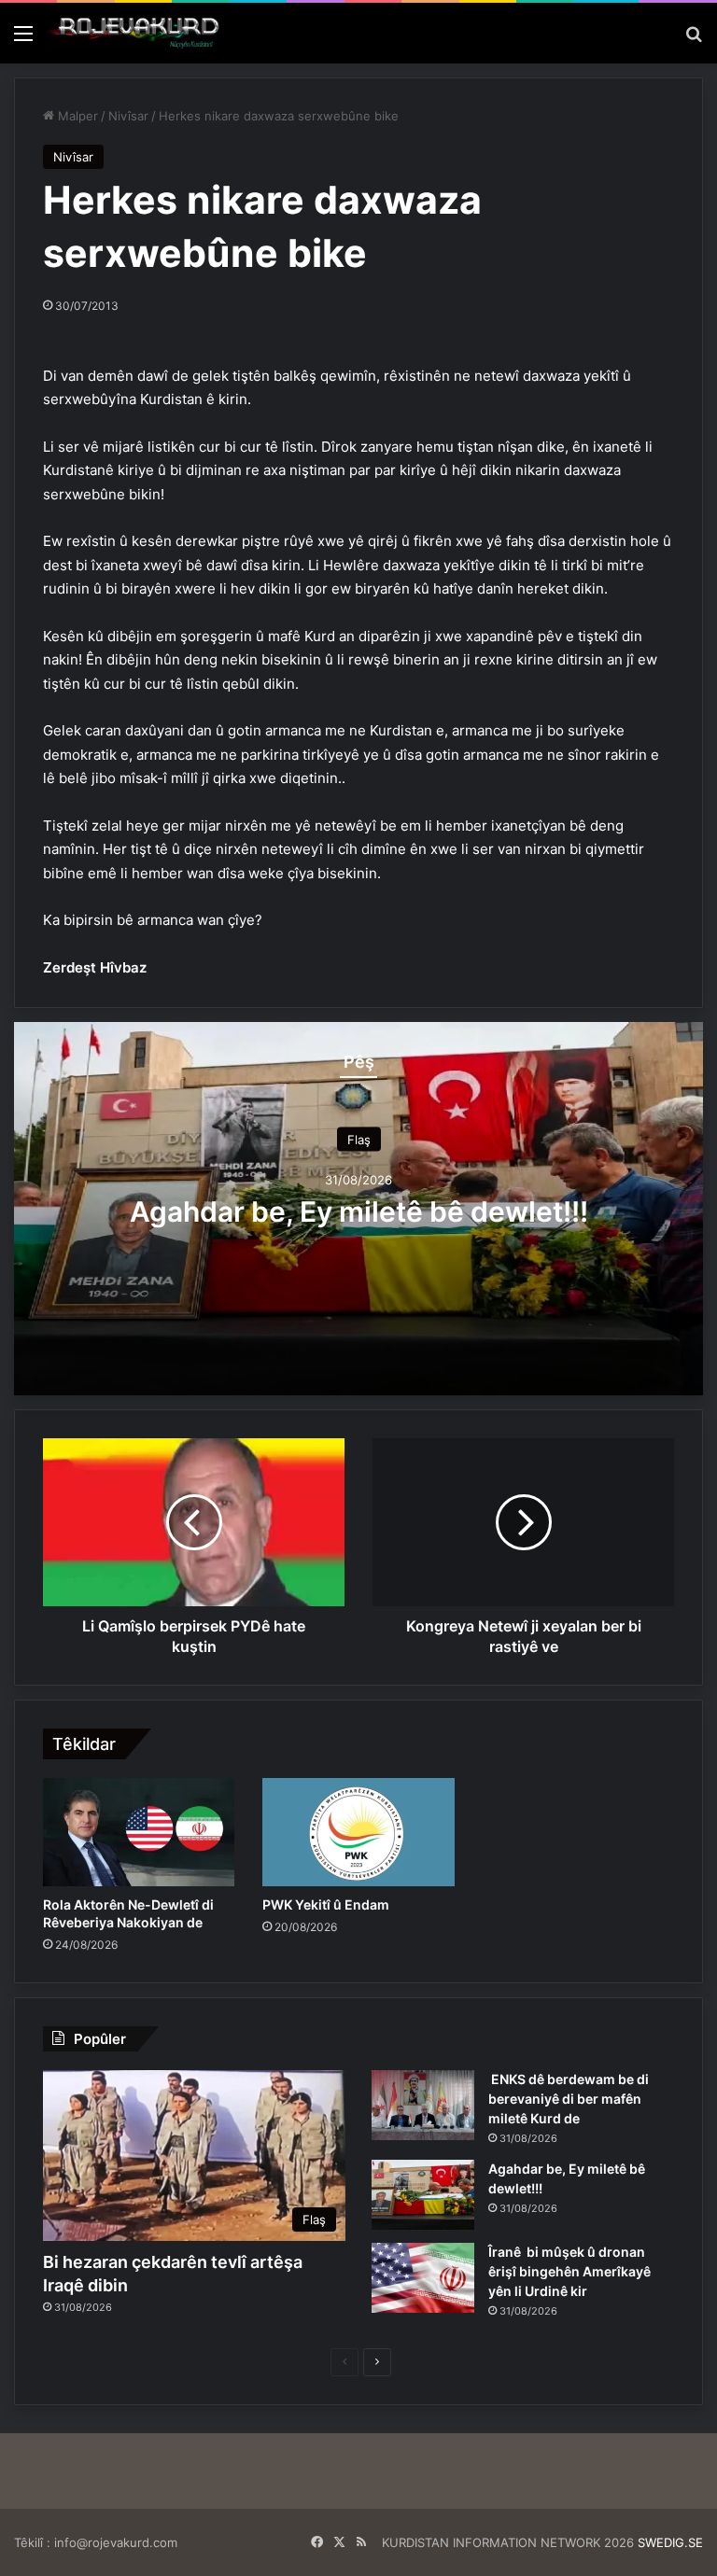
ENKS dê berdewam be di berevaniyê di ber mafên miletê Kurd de (569, 2099)
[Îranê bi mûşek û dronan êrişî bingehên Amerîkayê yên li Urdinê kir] (423, 2278)
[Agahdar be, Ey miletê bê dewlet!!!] (423, 2195)
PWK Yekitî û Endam (326, 1904)
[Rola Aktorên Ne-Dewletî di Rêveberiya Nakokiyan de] (139, 1832)
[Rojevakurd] (135, 33)
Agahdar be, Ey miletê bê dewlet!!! (359, 1211)
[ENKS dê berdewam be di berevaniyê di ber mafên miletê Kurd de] (423, 2105)
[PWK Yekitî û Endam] (358, 1832)
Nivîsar (128, 116)
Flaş (359, 1140)
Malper (76, 116)
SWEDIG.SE (670, 2542)
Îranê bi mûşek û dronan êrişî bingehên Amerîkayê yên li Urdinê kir (569, 2271)
